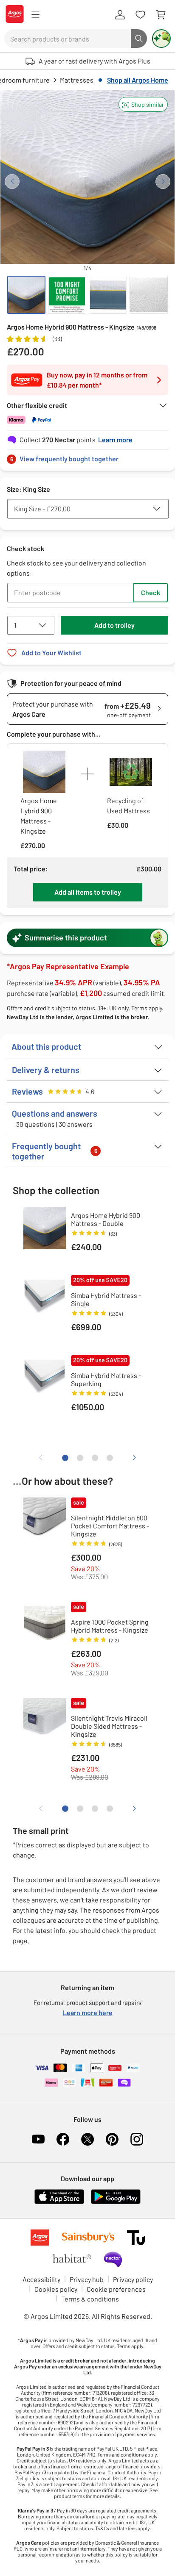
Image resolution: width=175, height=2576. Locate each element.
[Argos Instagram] (137, 2139)
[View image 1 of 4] (26, 295)
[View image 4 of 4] (149, 295)
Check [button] (151, 592)
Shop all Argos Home (138, 80)
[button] (143, 104)
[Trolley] (161, 15)
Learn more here (88, 2012)
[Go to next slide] (163, 182)
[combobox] (68, 39)
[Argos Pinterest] (112, 2139)
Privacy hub (87, 2279)
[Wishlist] (140, 15)
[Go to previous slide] (12, 182)
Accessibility (41, 2279)
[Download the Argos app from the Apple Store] (59, 2202)
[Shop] (35, 15)
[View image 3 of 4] (108, 295)
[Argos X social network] (87, 2139)
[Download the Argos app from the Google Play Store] (116, 2202)
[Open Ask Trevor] (161, 39)
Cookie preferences (116, 2289)
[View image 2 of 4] (67, 295)
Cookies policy (56, 2289)
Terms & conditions (90, 2299)
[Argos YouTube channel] (38, 2139)
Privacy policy (133, 2279)
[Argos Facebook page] (63, 2139)
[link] (87, 456)
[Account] (120, 15)
